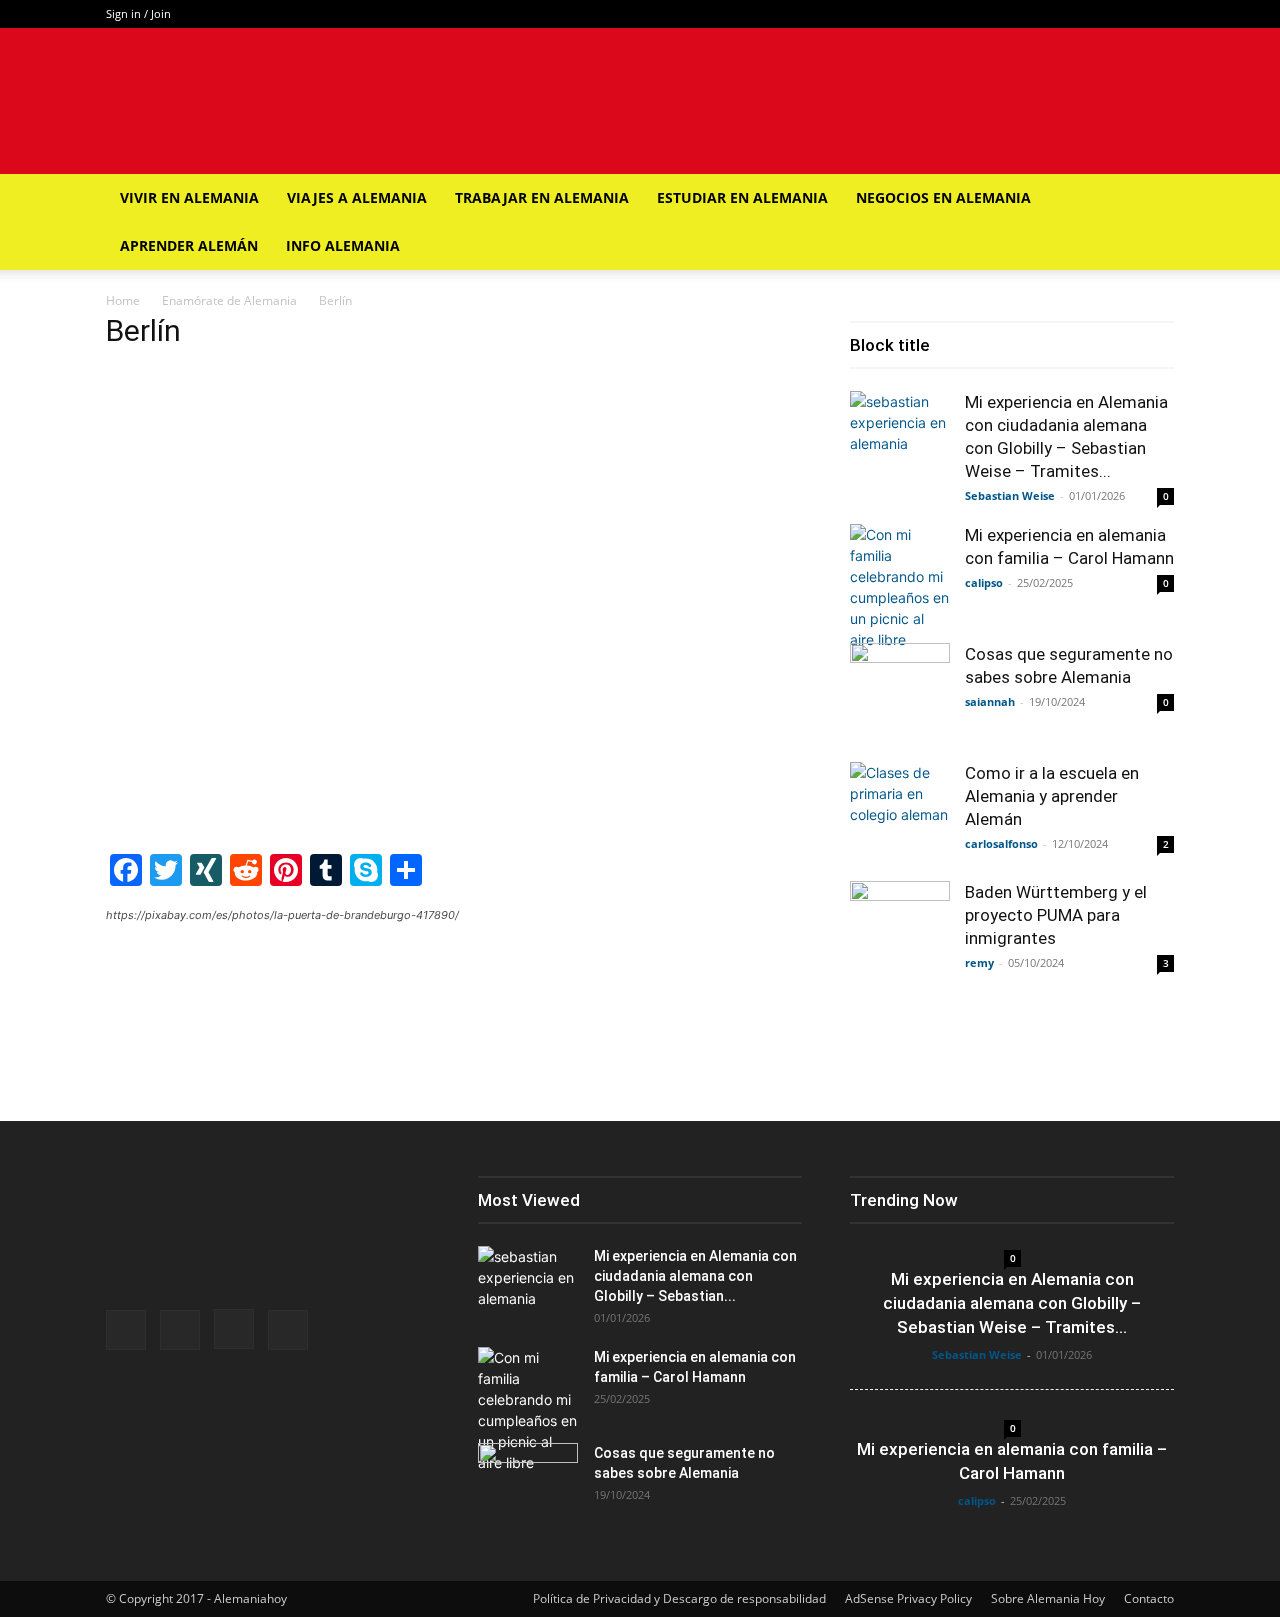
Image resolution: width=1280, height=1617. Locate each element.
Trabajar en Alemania (542, 197)
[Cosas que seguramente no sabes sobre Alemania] (900, 693)
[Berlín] (454, 827)
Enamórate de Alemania (229, 300)
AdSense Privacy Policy (908, 1598)
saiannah (990, 701)
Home (123, 300)
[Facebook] (1060, 14)
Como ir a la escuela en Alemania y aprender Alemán (1052, 796)
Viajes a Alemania (357, 197)
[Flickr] (1093, 14)
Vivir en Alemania (189, 197)
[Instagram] (1126, 14)
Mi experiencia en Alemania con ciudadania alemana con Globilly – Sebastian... (695, 1276)
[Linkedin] (1159, 14)
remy (979, 962)
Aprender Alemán (189, 245)
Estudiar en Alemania (742, 197)
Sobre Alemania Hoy (1048, 1598)
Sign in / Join (138, 13)
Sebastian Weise (1010, 495)
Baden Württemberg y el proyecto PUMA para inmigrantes (1056, 915)
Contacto (1149, 1598)
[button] (1150, 199)
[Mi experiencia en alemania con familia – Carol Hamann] (900, 587)
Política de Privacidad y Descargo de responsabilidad (679, 1598)
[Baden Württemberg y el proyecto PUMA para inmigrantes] (900, 931)
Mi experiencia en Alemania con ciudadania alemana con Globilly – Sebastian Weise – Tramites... (1012, 1303)
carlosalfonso (1001, 843)
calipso (984, 582)
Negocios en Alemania (943, 197)
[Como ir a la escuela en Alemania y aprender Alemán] (900, 812)
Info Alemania (343, 245)
